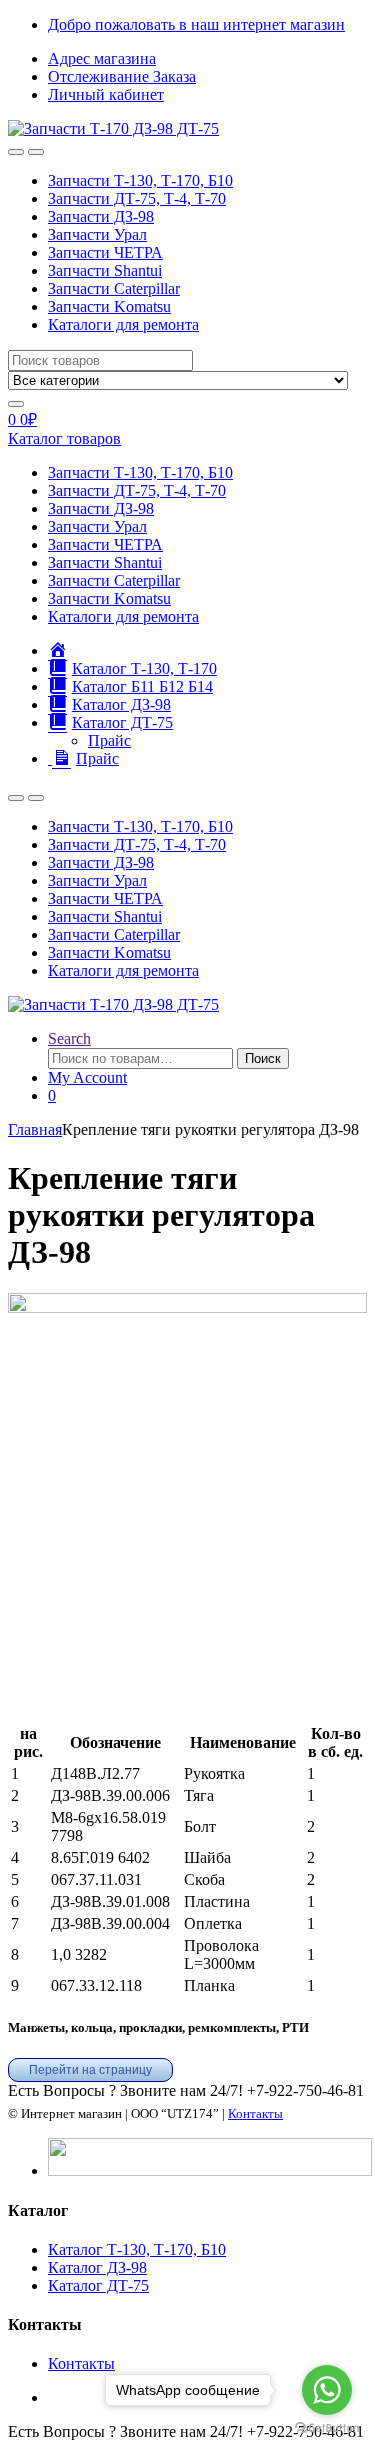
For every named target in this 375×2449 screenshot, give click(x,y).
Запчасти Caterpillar (114, 288)
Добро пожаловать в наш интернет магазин (196, 24)
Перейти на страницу (90, 2070)
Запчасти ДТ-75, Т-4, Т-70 (137, 198)
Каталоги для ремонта (123, 324)
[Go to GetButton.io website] (327, 2428)
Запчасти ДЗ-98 (101, 216)
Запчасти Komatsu (109, 306)
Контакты (255, 2113)
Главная (35, 1129)
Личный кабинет (106, 94)
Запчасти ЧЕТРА (105, 252)
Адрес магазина (102, 58)
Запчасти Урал (97, 234)
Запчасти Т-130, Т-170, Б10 (140, 180)
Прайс (109, 740)
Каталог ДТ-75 (98, 2285)
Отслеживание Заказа (122, 76)
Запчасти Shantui (105, 270)
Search (69, 1038)
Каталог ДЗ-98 (97, 2267)
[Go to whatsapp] (327, 2390)
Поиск (263, 1058)
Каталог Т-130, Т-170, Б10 (137, 2249)
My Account (87, 1077)
